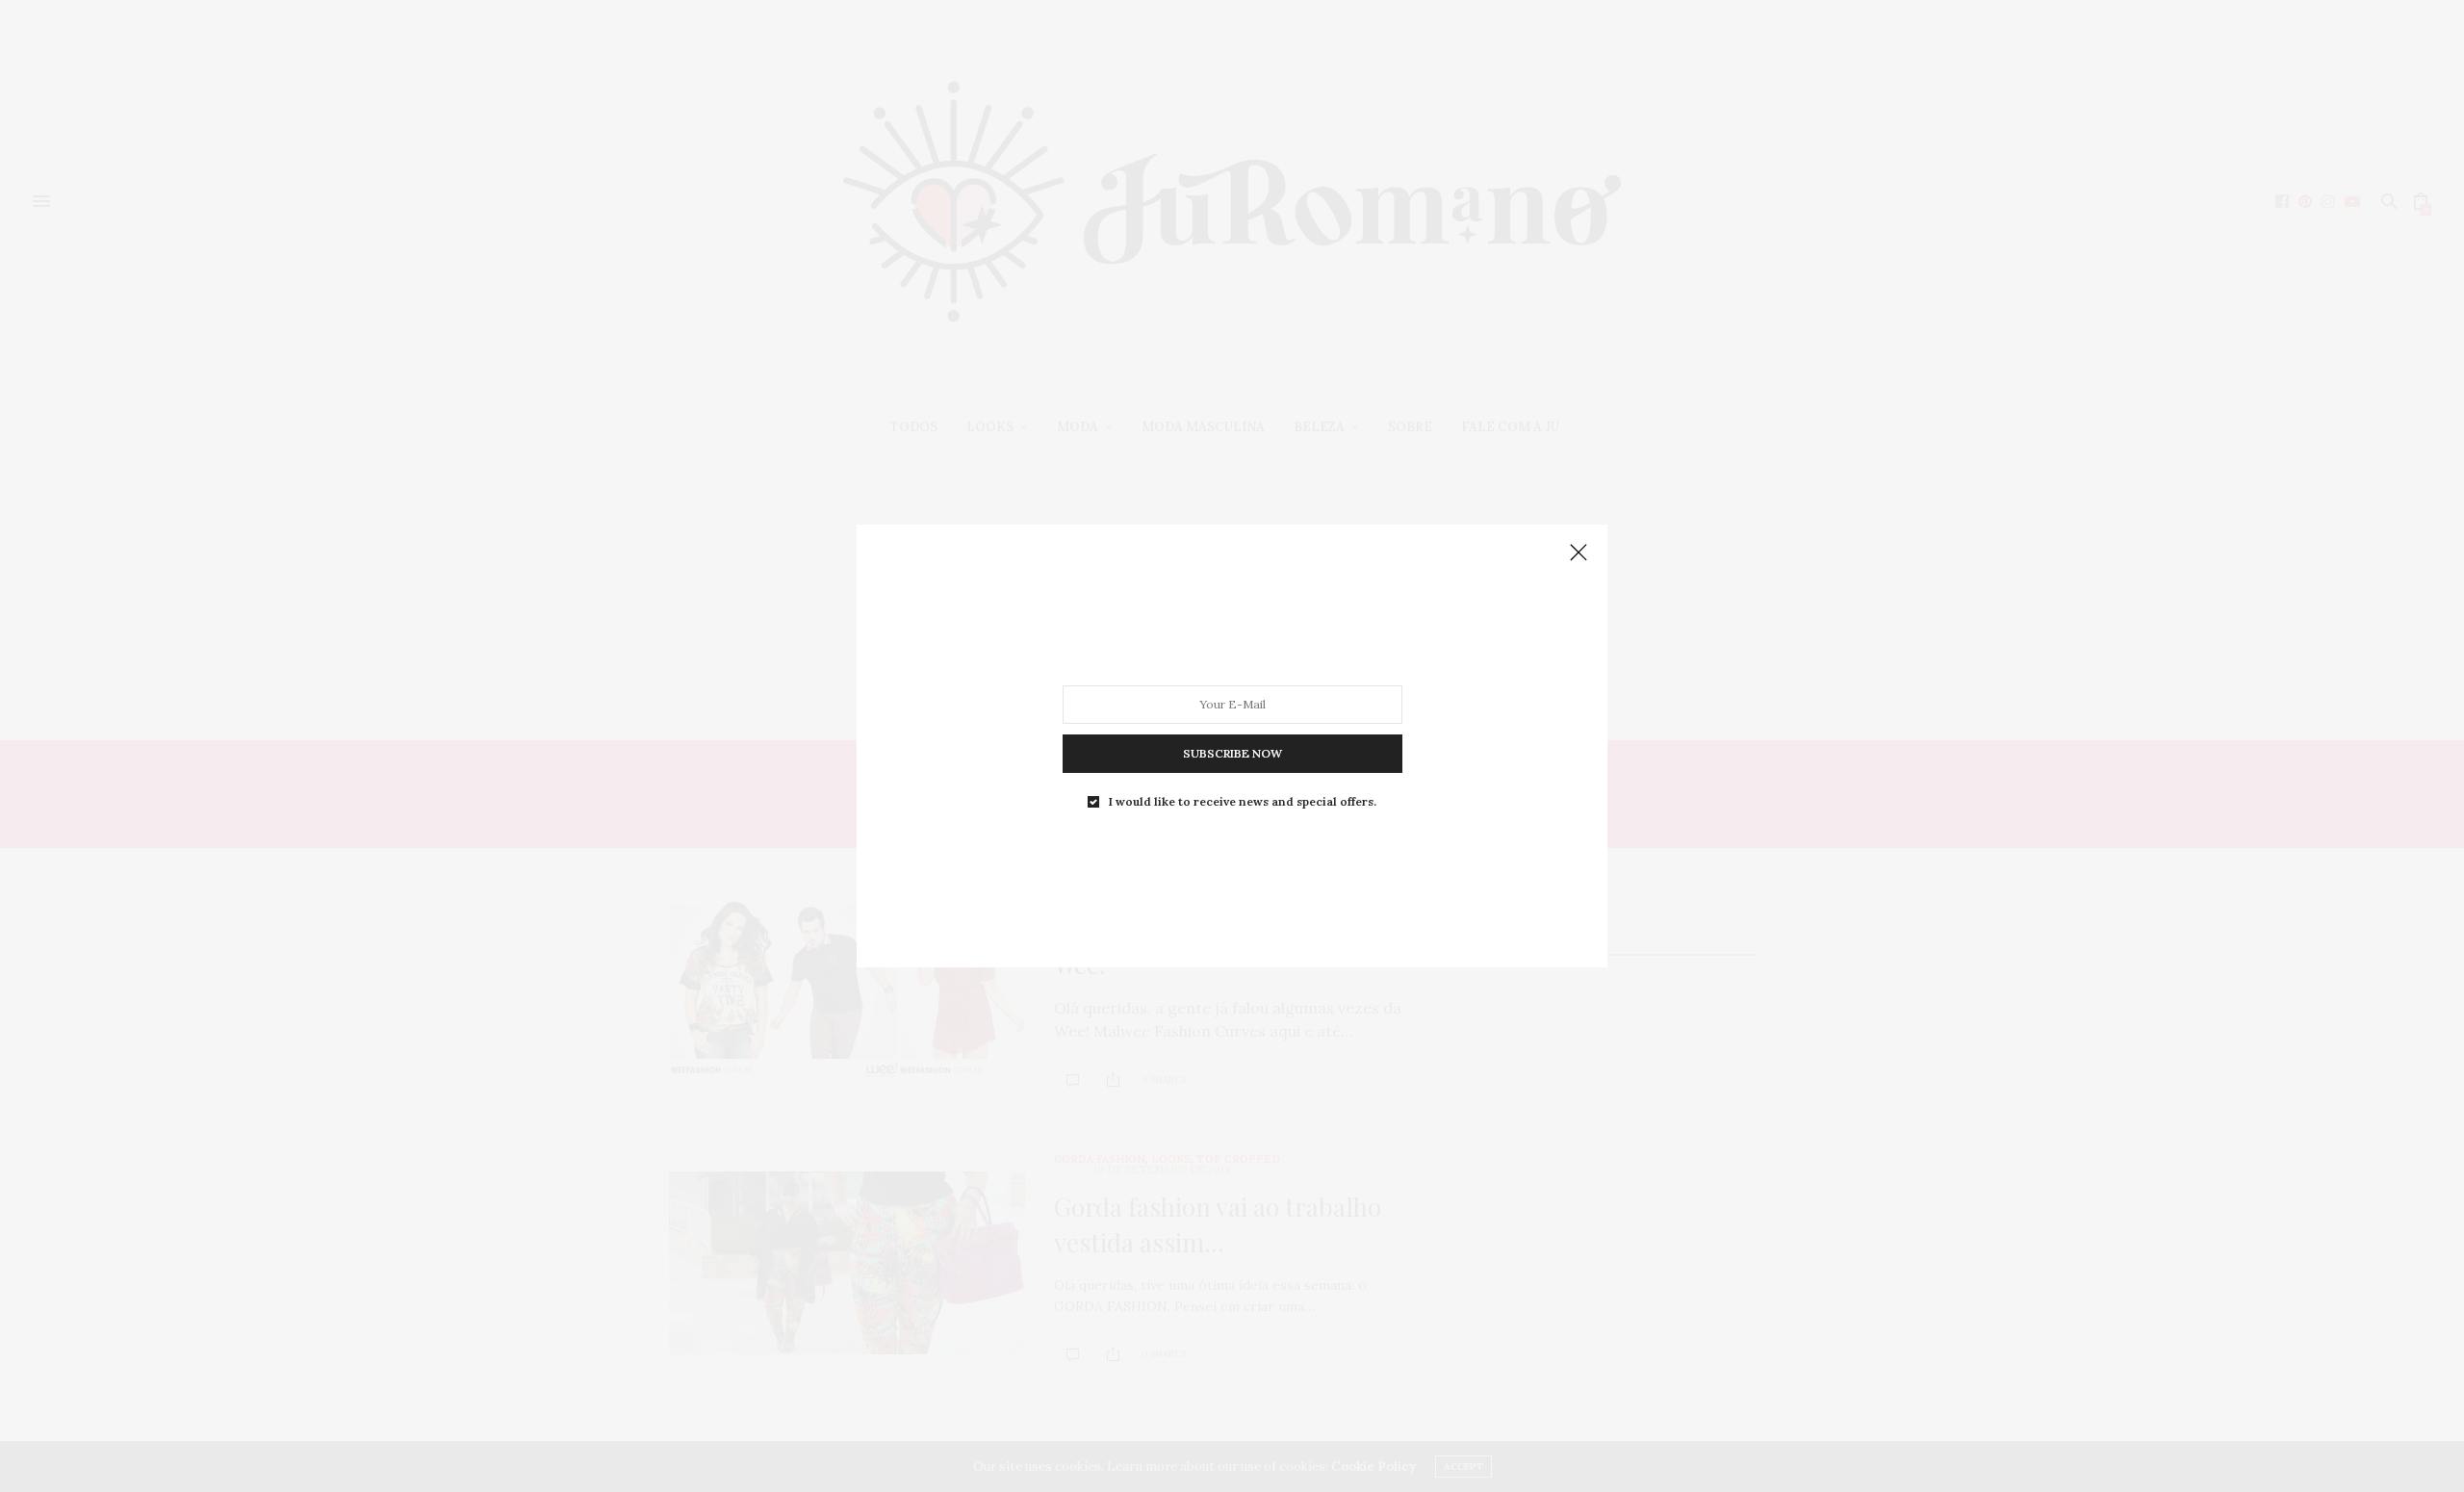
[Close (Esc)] (1578, 553)
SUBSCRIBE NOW (1232, 753)
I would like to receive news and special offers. (1243, 802)
